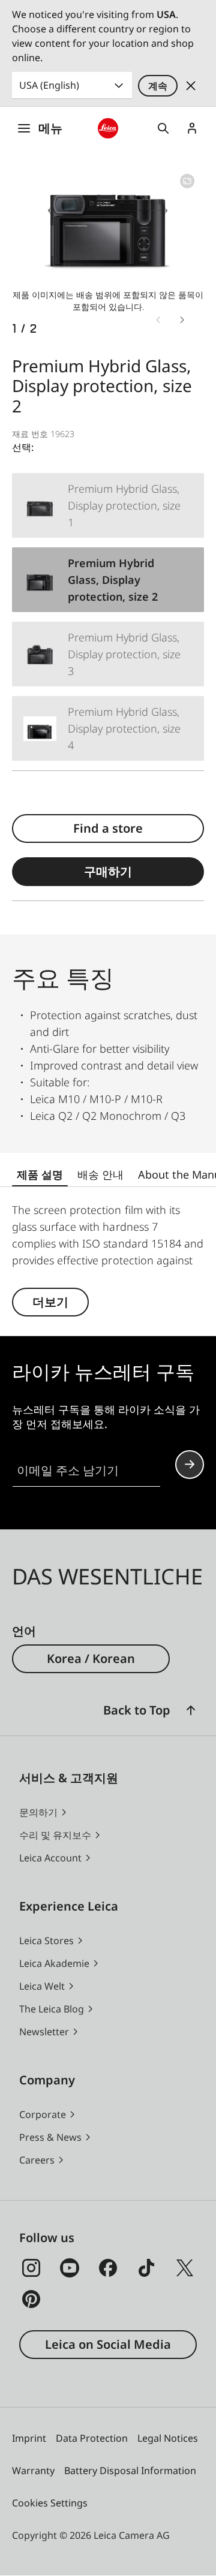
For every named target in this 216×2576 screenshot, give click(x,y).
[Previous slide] (158, 320)
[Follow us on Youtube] (70, 2268)
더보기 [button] (50, 1302)
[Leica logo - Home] (108, 128)
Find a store (108, 828)
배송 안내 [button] (100, 1174)
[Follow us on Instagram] (31, 2268)
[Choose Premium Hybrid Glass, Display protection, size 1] (108, 505)
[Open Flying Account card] (192, 128)
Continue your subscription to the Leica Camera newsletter (190, 1465)
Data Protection (92, 2438)
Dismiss (191, 86)
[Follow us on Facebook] (108, 2268)
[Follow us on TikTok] (146, 2268)
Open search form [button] (163, 128)
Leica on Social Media (108, 2344)
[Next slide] (182, 320)
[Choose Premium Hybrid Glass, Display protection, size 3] (108, 654)
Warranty (33, 2470)
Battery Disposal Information (130, 2470)
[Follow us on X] (185, 2268)
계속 (158, 86)
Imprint (29, 2438)
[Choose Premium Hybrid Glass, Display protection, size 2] (108, 580)
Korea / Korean (91, 1658)
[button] (191, 1710)
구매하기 (108, 871)
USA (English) (49, 85)
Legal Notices (168, 2438)
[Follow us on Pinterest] (31, 2299)
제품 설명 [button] (40, 1174)
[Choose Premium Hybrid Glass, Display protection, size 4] (108, 728)
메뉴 (50, 128)
